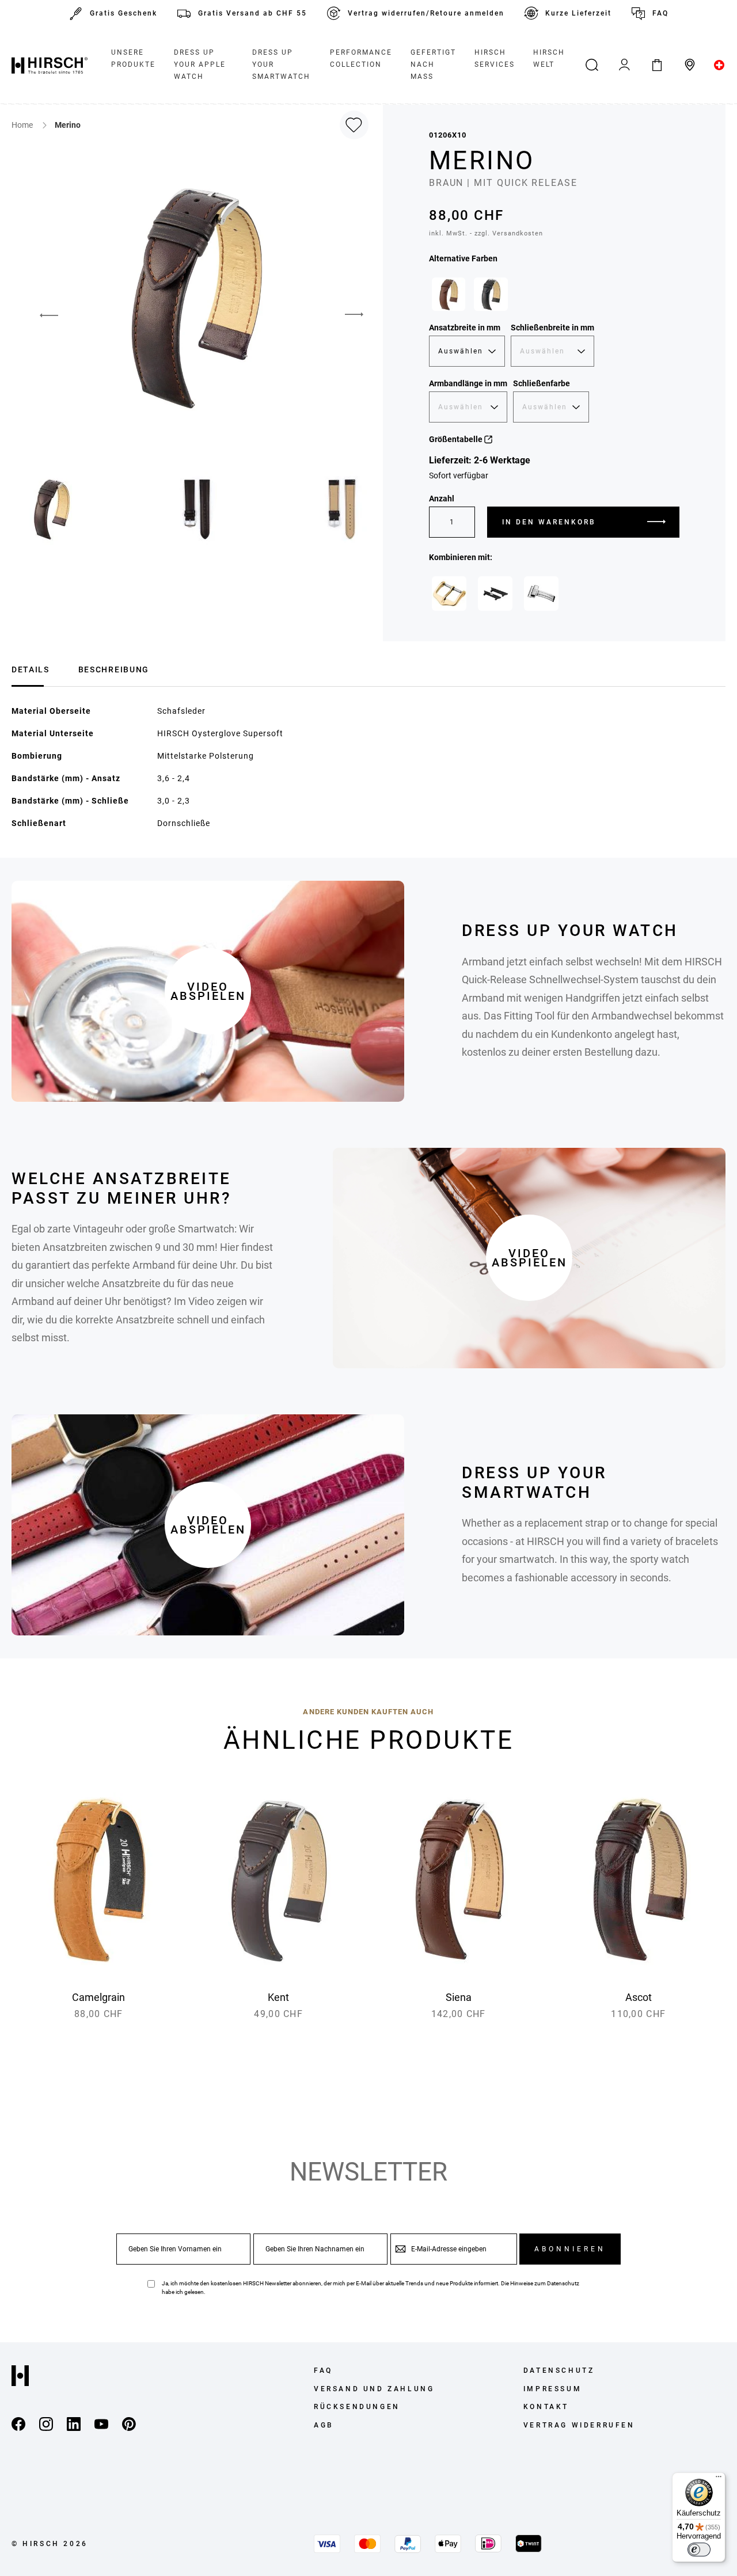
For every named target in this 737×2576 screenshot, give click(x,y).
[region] (554, 297)
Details (31, 669)
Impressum (552, 2389)
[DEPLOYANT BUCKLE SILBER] (541, 593)
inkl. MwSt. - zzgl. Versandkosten (486, 233)
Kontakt (546, 2407)
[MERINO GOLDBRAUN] (449, 294)
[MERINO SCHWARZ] (491, 294)
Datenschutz (563, 2283)
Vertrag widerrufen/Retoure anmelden (426, 13)
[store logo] (50, 65)
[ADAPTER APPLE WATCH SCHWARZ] (495, 593)
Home (23, 125)
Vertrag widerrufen (579, 2425)
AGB (324, 2425)
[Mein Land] (719, 65)
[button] (40, 315)
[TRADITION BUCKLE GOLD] (449, 593)
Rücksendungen (357, 2407)
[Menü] (719, 2479)
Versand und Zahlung (374, 2389)
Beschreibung (114, 669)
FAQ (660, 13)
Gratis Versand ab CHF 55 (252, 13)
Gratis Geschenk (124, 13)
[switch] (699, 2550)
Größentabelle (457, 439)
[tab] (31, 668)
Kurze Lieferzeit (578, 13)
